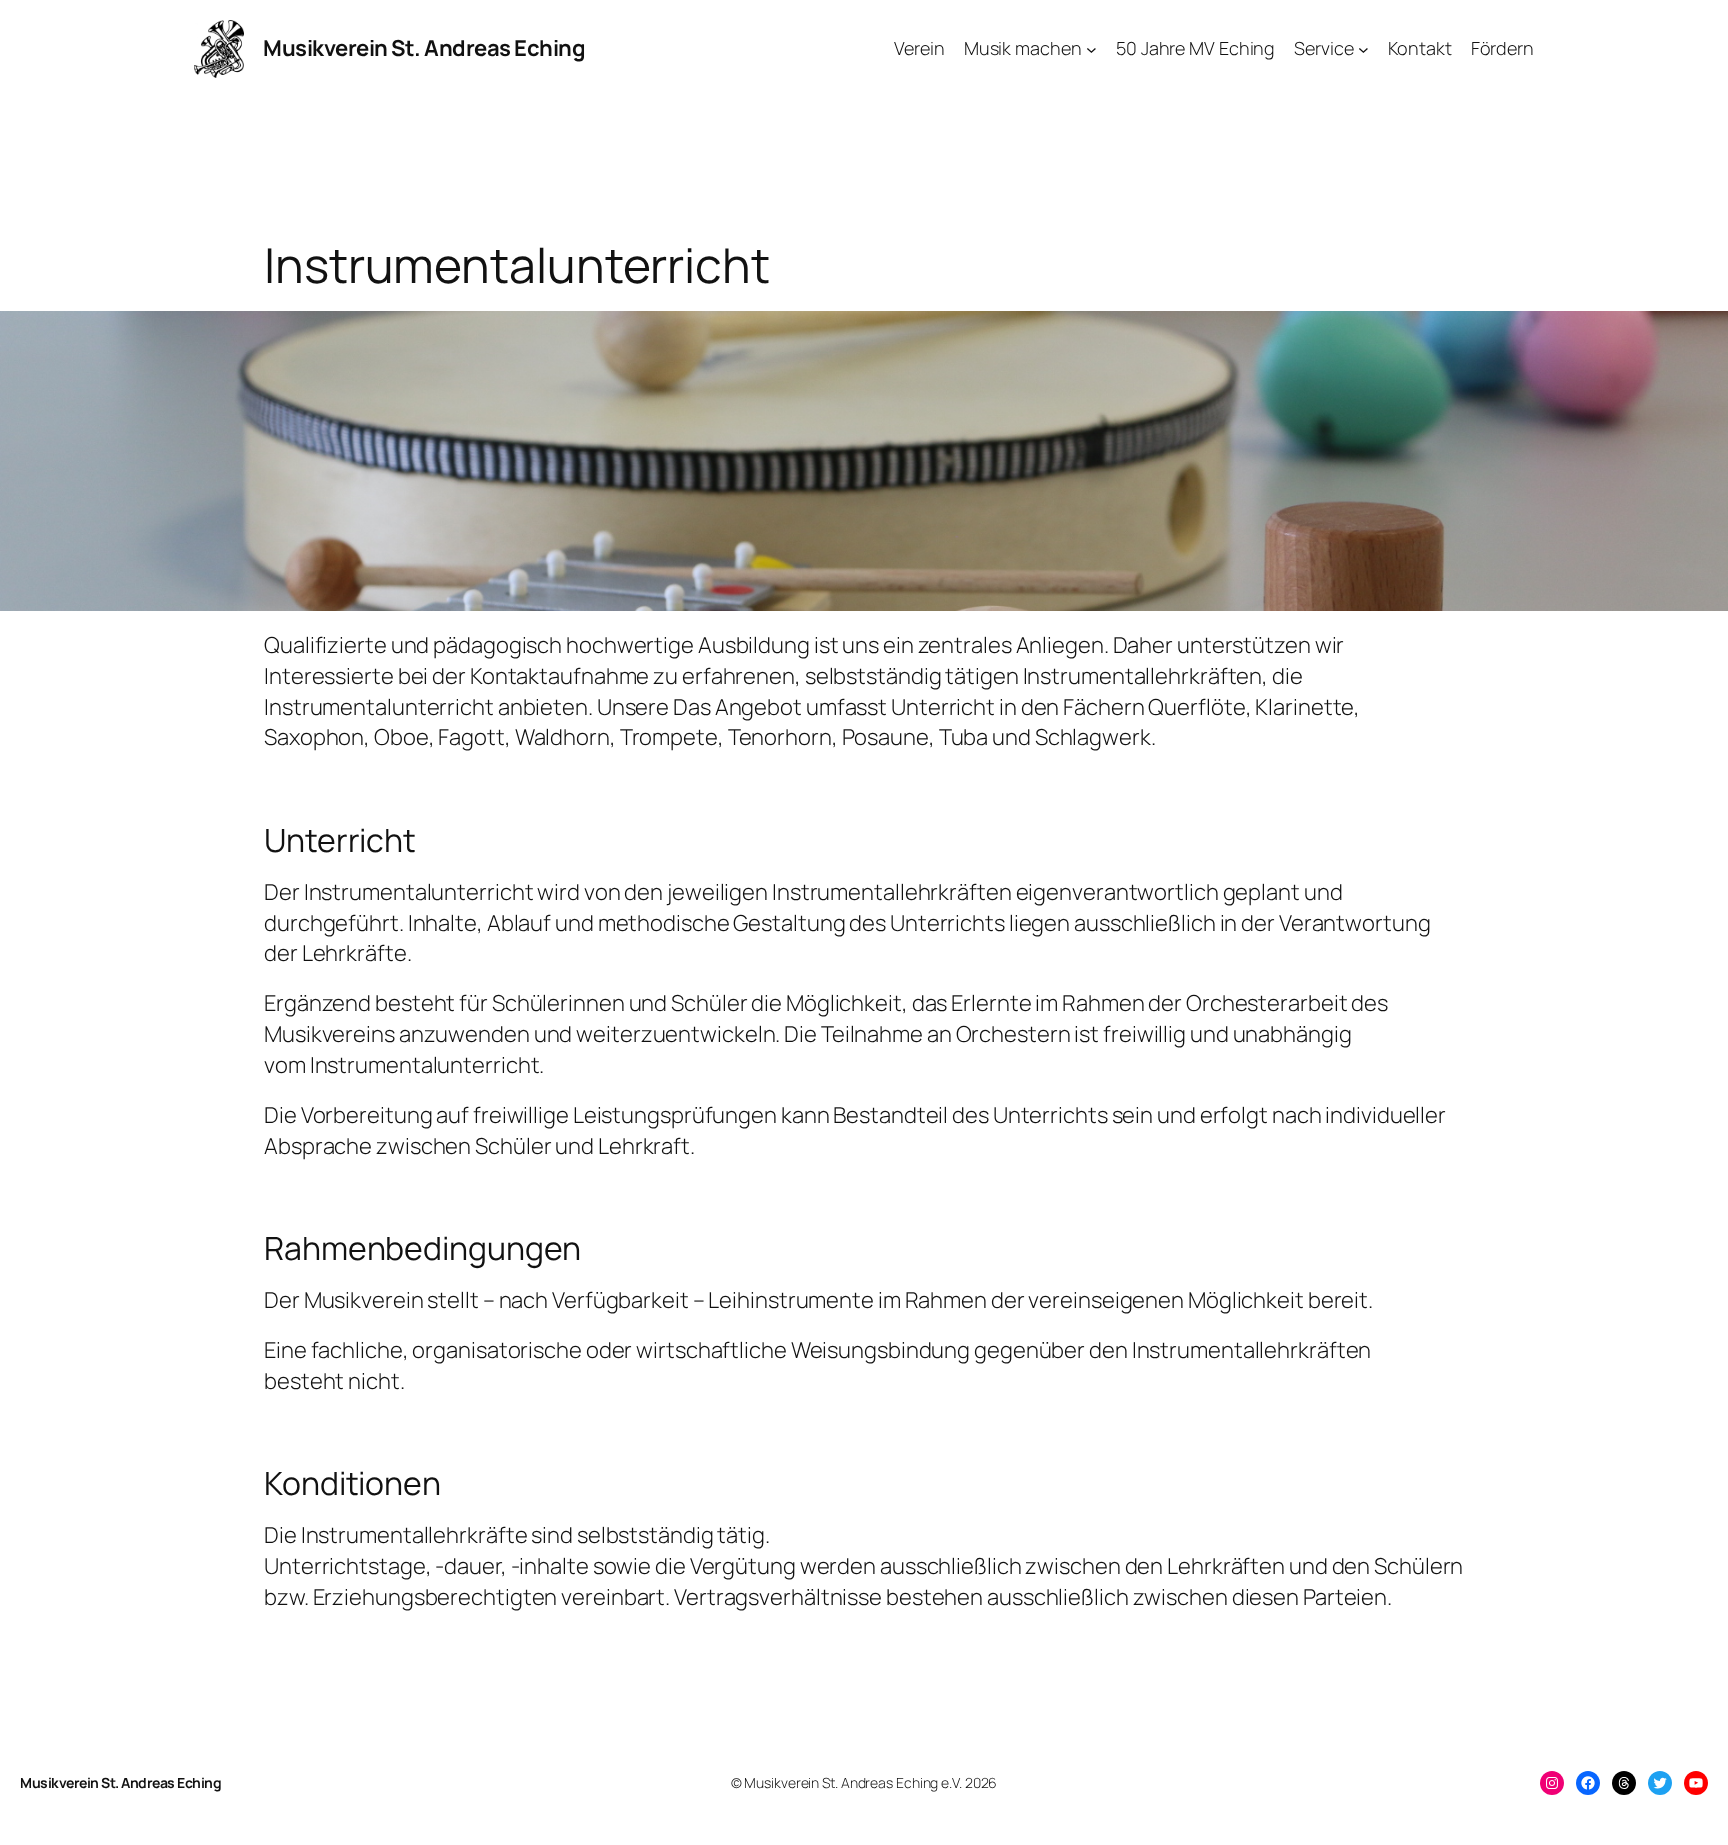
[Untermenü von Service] (1363, 48)
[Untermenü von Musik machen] (1091, 48)
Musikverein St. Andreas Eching (424, 48)
